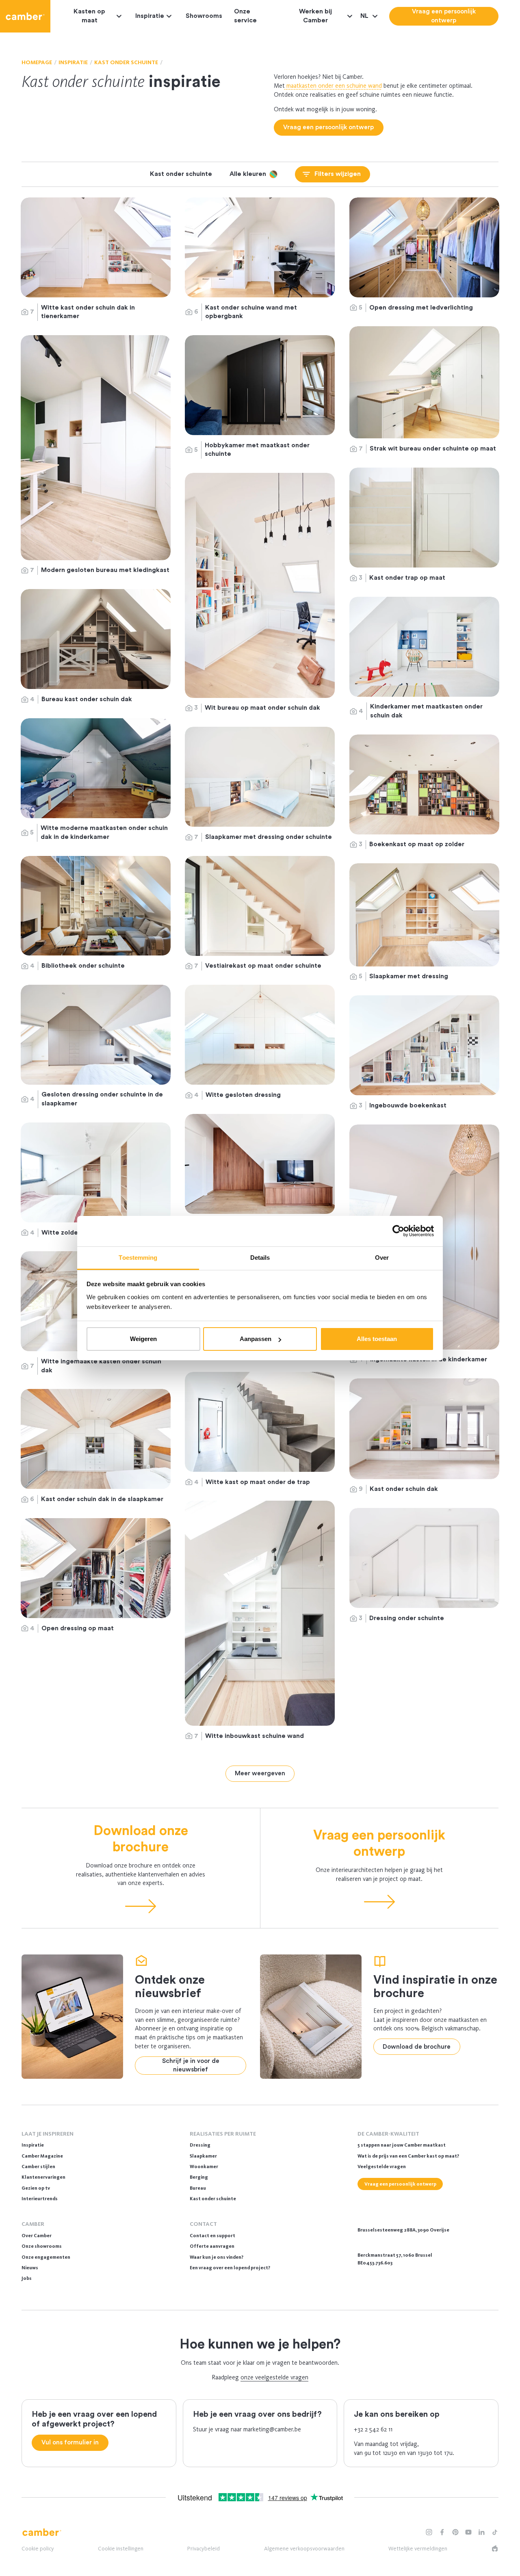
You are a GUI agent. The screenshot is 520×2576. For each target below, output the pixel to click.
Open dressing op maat (78, 1628)
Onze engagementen (46, 2257)
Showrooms (204, 16)
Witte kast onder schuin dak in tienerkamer (88, 312)
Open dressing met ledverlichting (421, 308)
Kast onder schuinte (213, 2199)
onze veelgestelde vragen (274, 2377)
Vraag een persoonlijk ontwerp (379, 1843)
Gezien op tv (36, 2188)
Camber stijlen (38, 2167)
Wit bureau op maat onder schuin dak (262, 708)
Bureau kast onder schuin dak (87, 699)
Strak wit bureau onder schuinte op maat (433, 448)
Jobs (27, 2278)
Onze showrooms (42, 2246)
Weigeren (143, 1339)
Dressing (200, 2145)
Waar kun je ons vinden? (217, 2257)
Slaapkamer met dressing (409, 976)
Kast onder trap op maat (408, 578)
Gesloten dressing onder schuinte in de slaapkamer (102, 1099)
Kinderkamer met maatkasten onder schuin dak (426, 711)
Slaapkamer (203, 2156)
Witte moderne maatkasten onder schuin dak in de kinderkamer (104, 832)
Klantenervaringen (43, 2177)
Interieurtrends (40, 2199)
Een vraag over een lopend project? (230, 2268)
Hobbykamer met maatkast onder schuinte (257, 450)
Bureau (198, 2188)
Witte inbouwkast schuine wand (255, 1736)
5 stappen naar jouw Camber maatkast (402, 2145)
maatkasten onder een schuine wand (333, 86)
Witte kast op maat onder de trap (258, 1482)
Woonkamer (204, 2167)
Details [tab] (260, 1258)
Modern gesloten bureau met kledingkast (105, 570)
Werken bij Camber (315, 16)
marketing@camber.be (272, 2429)
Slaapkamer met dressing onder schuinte (269, 837)
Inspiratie (150, 16)
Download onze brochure (141, 1839)
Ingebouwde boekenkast (409, 1105)
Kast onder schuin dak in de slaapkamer (102, 1499)
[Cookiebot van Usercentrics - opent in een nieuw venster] (398, 1231)
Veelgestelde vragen (382, 2167)
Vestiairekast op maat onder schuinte (263, 966)
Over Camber (37, 2236)
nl (365, 16)
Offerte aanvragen (212, 2246)
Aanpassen (256, 1339)
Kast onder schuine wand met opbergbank (251, 312)
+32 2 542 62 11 (373, 2429)
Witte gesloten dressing (244, 1095)
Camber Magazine (42, 2156)
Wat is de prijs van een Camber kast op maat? (408, 2156)
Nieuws (30, 2268)
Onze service (245, 16)
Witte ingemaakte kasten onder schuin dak (101, 1366)
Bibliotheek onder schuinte (84, 966)
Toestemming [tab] (138, 1258)
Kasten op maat (89, 16)
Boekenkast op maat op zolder (417, 844)
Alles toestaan (377, 1339)
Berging (199, 2177)
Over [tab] (382, 1258)
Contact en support (212, 2236)
